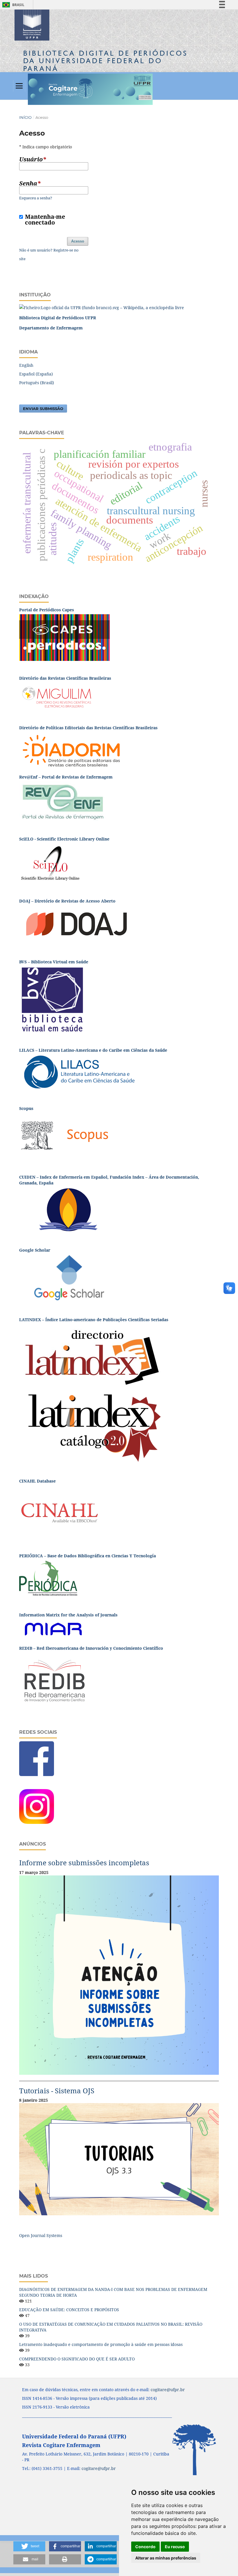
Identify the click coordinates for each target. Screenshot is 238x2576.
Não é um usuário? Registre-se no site (49, 254)
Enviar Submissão (43, 409)
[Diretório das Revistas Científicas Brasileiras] (57, 696)
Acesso (78, 241)
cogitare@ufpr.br (168, 2390)
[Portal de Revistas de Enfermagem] (63, 801)
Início (25, 117)
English (26, 365)
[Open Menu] (19, 86)
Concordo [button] (145, 2547)
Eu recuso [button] (175, 2547)
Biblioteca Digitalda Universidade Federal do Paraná (106, 61)
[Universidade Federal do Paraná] (102, 307)
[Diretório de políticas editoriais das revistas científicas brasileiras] (71, 750)
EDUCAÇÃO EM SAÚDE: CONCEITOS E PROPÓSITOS (69, 2310)
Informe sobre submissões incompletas (84, 1863)
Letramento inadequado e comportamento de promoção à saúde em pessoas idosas (101, 2344)
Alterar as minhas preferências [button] (166, 2558)
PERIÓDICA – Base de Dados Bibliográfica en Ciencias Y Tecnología (89, 1556)
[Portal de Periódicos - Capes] (64, 637)
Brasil (12, 5)
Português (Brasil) (37, 383)
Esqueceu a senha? (36, 198)
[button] (29, 2546)
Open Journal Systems (41, 2235)
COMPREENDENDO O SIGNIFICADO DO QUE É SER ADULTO (77, 2359)
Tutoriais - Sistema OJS (57, 2091)
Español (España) (36, 374)
